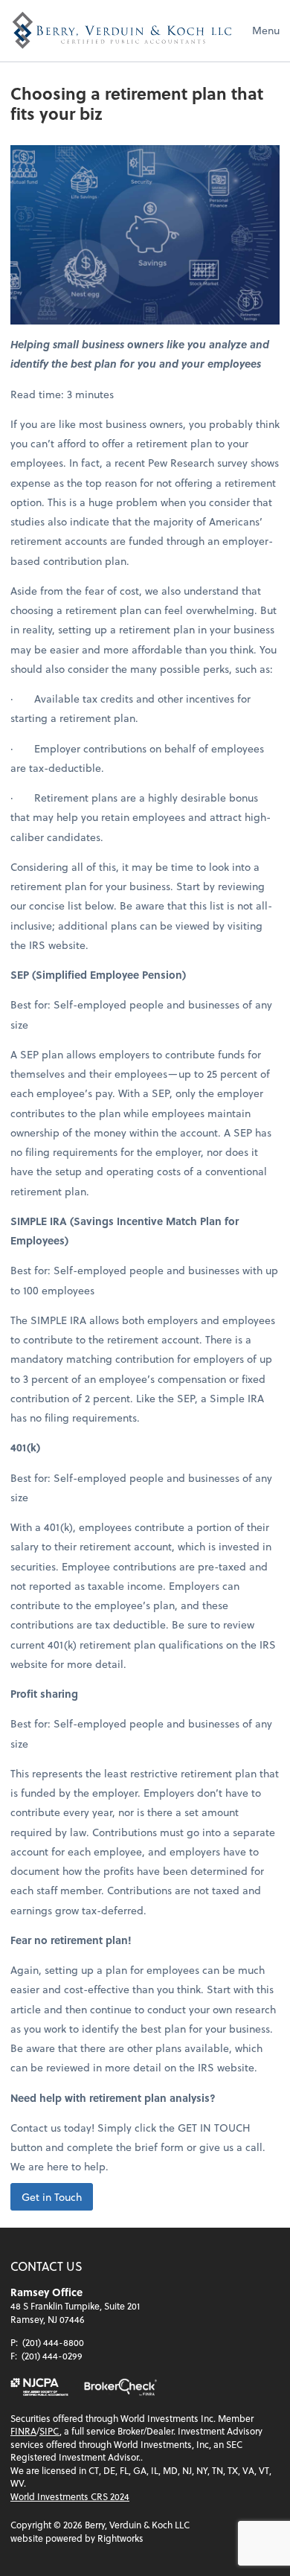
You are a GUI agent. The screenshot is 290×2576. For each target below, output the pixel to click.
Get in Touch (52, 2197)
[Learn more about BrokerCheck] (120, 2387)
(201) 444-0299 (52, 2356)
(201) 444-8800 (53, 2342)
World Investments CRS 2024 (70, 2496)
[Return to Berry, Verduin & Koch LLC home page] (122, 31)
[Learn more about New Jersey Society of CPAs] (39, 2387)
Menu (266, 30)
